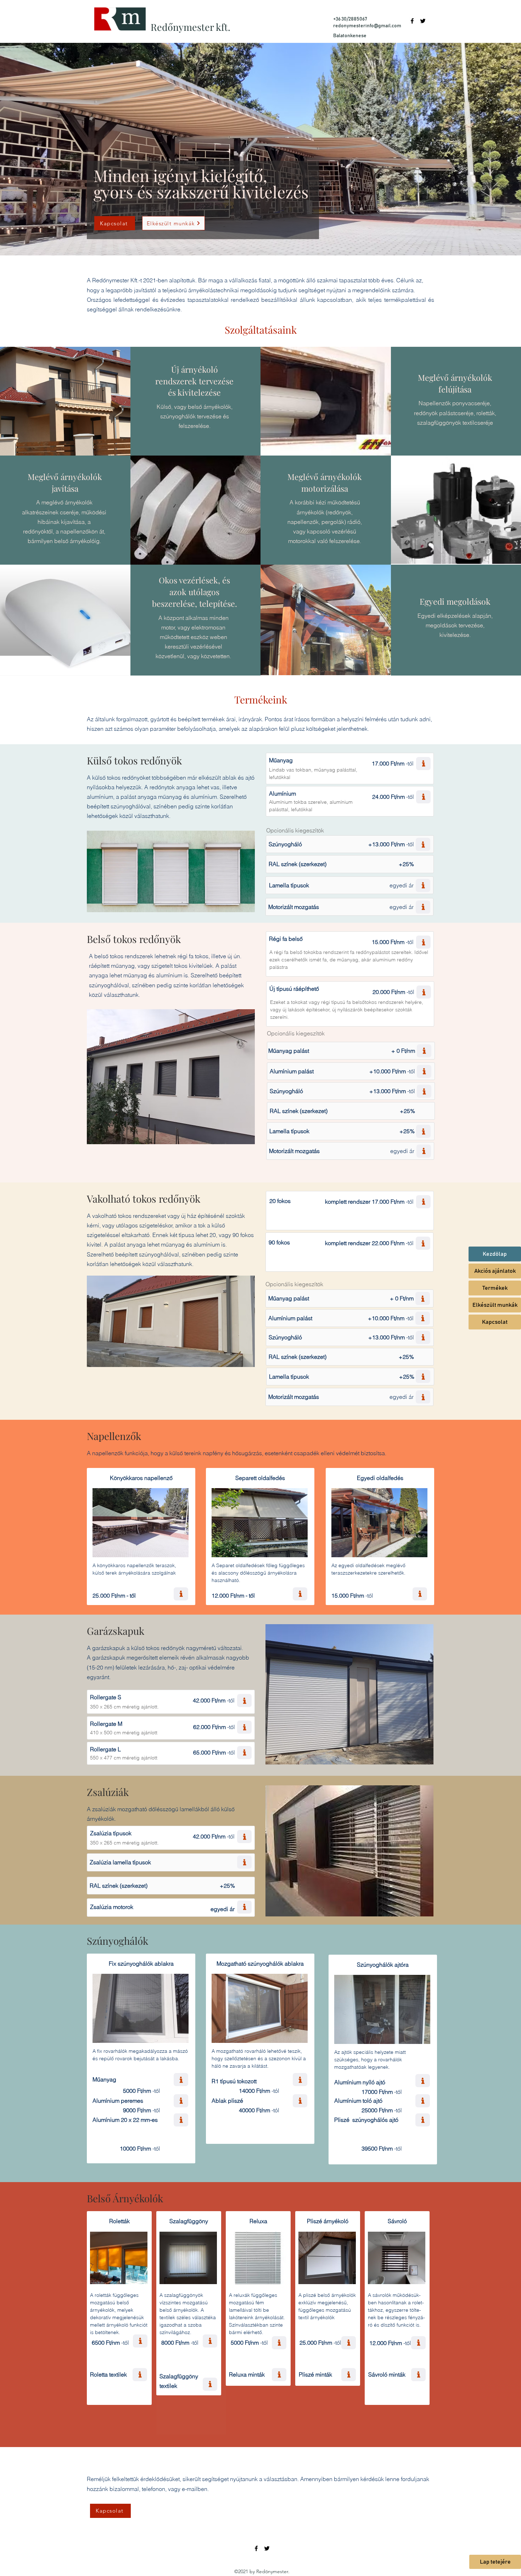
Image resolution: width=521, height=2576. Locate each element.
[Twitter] (423, 21)
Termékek (495, 1288)
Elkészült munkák (495, 1305)
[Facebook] (412, 21)
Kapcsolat (495, 1322)
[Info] (423, 764)
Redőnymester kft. (191, 27)
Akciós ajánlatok (495, 1271)
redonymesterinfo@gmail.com (367, 26)
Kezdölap (495, 1254)
